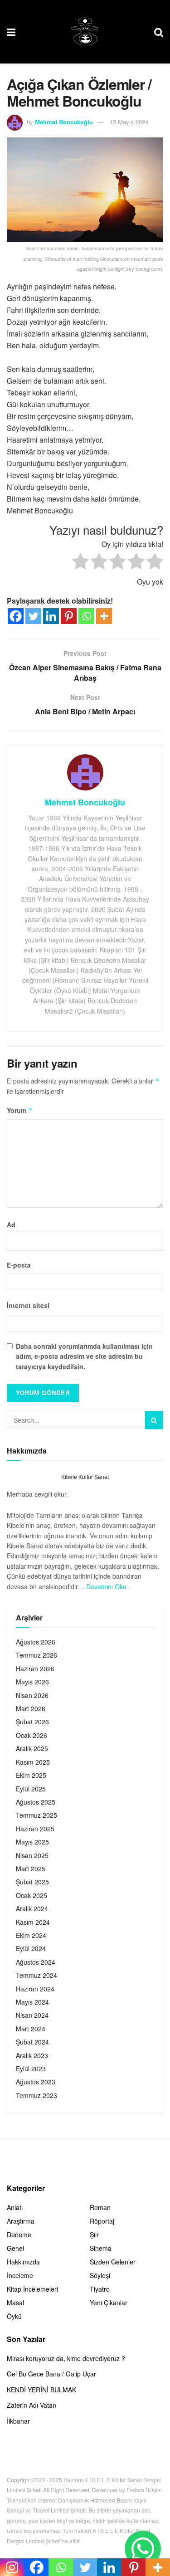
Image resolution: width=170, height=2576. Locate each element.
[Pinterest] (69, 616)
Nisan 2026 (32, 1695)
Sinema (101, 2248)
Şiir (94, 2234)
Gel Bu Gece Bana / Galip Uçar (51, 2374)
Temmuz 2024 (36, 1975)
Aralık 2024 (32, 1908)
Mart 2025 (31, 1869)
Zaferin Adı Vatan (32, 2405)
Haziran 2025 (35, 1829)
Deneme (19, 2234)
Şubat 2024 (32, 2042)
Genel (15, 2248)
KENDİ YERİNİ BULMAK (41, 2390)
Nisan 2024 (32, 2015)
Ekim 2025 (31, 1775)
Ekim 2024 (31, 1935)
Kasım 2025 (33, 1762)
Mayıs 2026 (32, 1682)
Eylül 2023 (31, 2069)
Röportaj (102, 2221)
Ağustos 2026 (36, 1642)
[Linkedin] (51, 616)
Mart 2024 (31, 2029)
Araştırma (21, 2221)
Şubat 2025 (32, 1882)
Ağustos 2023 (36, 2082)
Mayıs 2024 (32, 2002)
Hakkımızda (23, 2262)
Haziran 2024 (35, 1989)
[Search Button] (154, 1420)
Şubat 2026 (32, 1722)
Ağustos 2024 (36, 1962)
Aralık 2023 (32, 2055)
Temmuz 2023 (36, 2095)
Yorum (20, 1110)
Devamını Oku (106, 1586)
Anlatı (15, 2207)
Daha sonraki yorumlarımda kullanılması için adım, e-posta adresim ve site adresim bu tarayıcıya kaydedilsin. (84, 1356)
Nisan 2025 (32, 1855)
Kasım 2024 (33, 1922)
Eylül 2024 (31, 1948)
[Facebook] (16, 616)
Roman (100, 2207)
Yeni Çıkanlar (109, 2303)
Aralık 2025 (32, 1748)
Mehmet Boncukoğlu (64, 122)
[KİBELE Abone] (143, 2549)
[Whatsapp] (86, 616)
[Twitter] (33, 616)
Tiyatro (100, 2289)
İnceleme (20, 2275)
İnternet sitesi (28, 1305)
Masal (15, 2303)
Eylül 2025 (31, 1789)
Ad (11, 1225)
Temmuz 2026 (36, 1655)
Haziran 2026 (35, 1669)
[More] (104, 616)
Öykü (14, 2316)
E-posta (19, 1265)
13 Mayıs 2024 (129, 122)
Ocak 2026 (32, 1735)
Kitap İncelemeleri (32, 2289)
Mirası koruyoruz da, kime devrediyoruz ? (66, 2358)
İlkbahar (18, 2421)
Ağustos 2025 (36, 1802)
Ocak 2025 (32, 1895)
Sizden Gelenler (113, 2262)
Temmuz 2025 (36, 1815)
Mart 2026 (31, 1708)
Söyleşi (100, 2275)
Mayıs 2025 (32, 1842)
